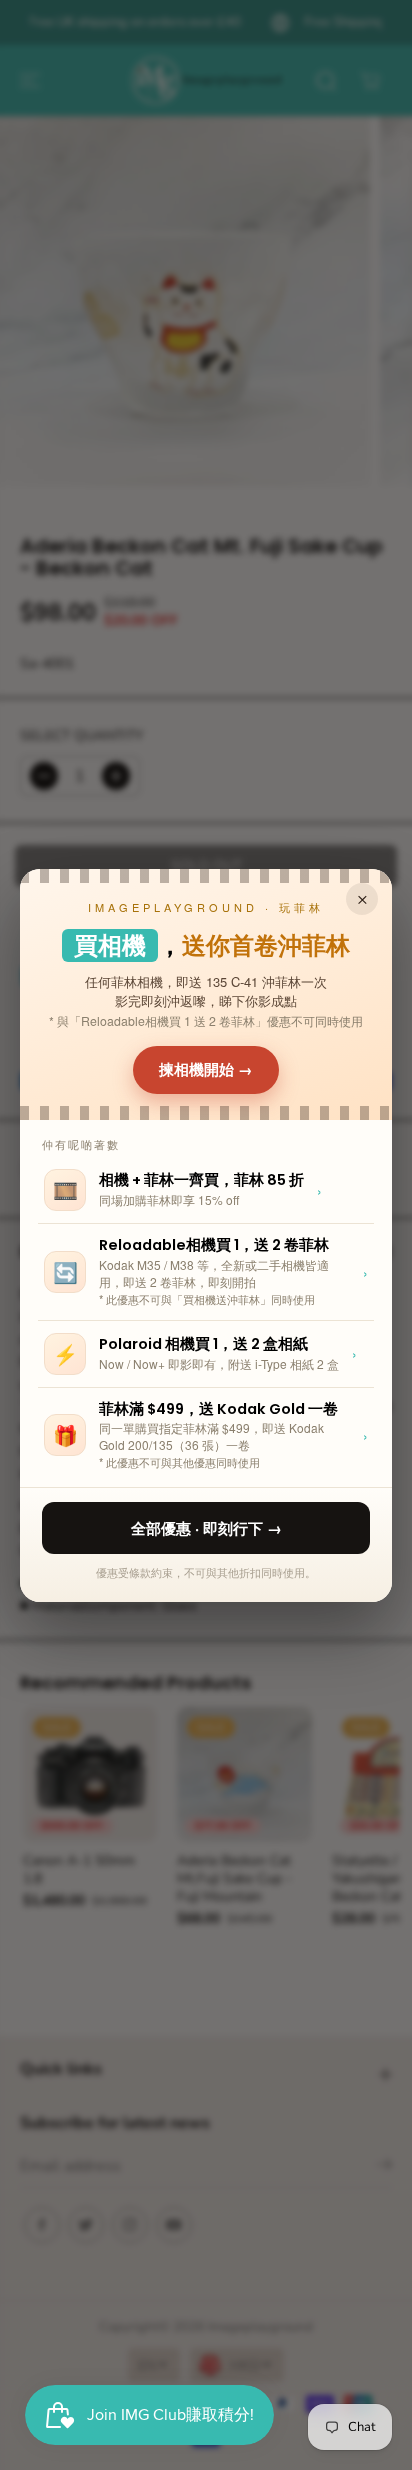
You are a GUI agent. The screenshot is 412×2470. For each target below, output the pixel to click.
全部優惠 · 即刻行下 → (206, 1528)
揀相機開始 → (206, 1069)
